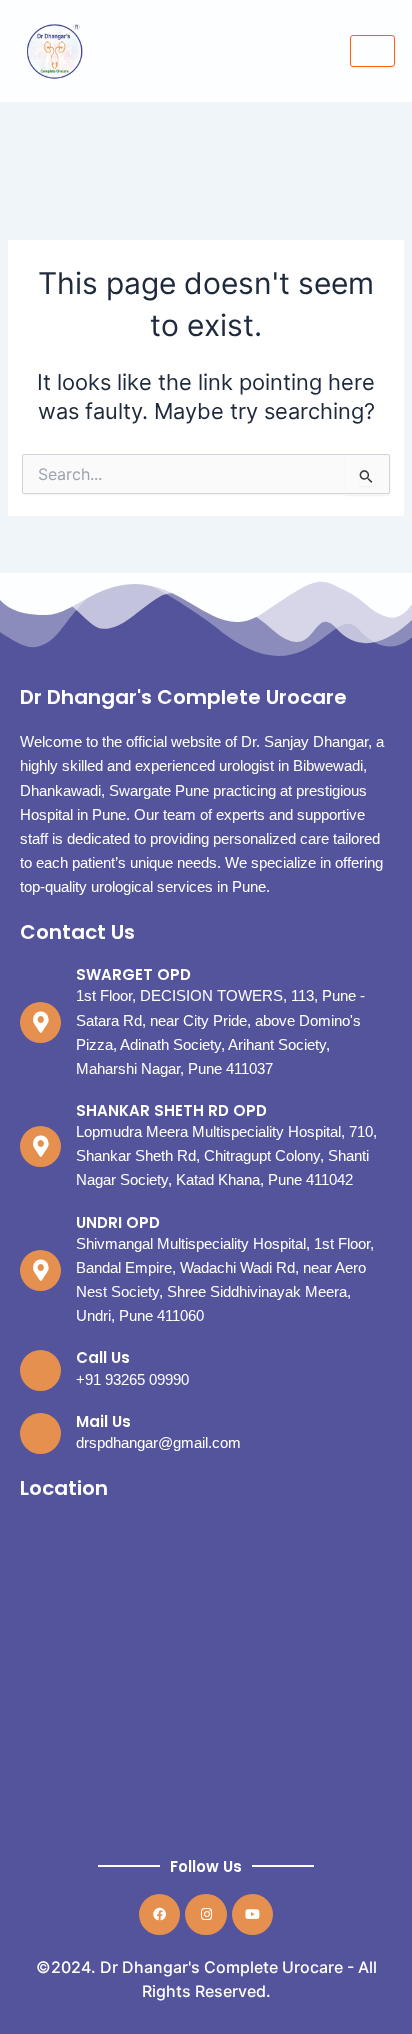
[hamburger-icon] (372, 51)
